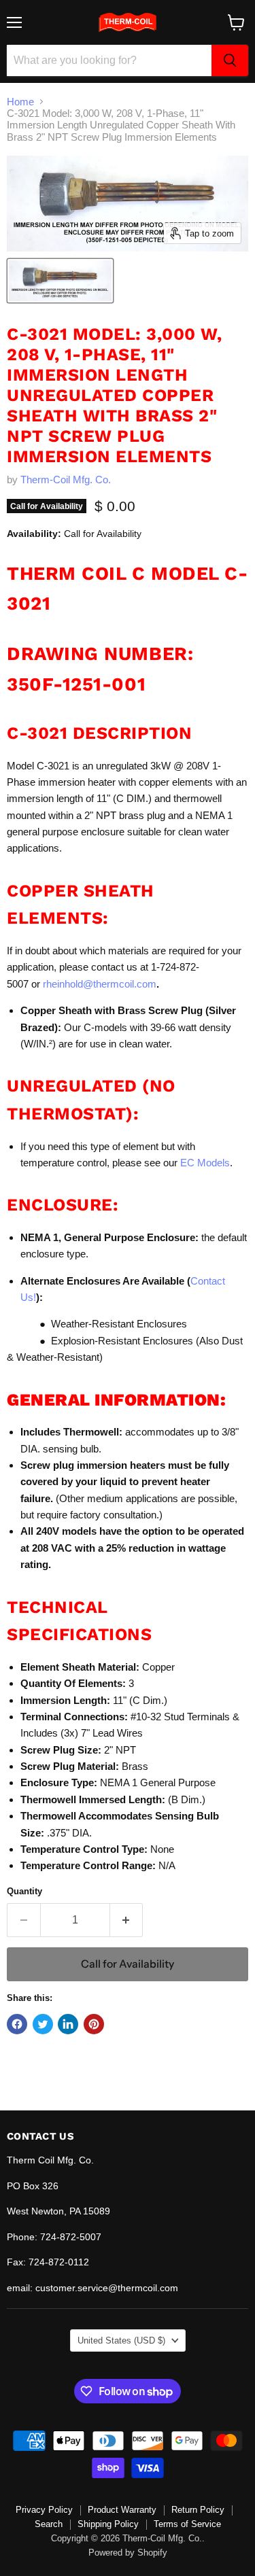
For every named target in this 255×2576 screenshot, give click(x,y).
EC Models (205, 1163)
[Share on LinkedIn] (68, 2024)
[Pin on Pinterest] (94, 2024)
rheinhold (63, 984)
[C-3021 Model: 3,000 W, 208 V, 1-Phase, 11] (60, 281)
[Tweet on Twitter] (43, 2024)
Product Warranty (122, 2510)
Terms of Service (187, 2524)
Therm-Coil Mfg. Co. (66, 480)
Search (49, 2524)
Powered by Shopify (128, 2553)
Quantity (24, 1891)
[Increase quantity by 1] (127, 1920)
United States (121, 2340)
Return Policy (198, 2510)
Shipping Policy (108, 2524)
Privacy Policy (44, 2510)
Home (20, 102)
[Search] (230, 60)
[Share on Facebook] (17, 2024)
